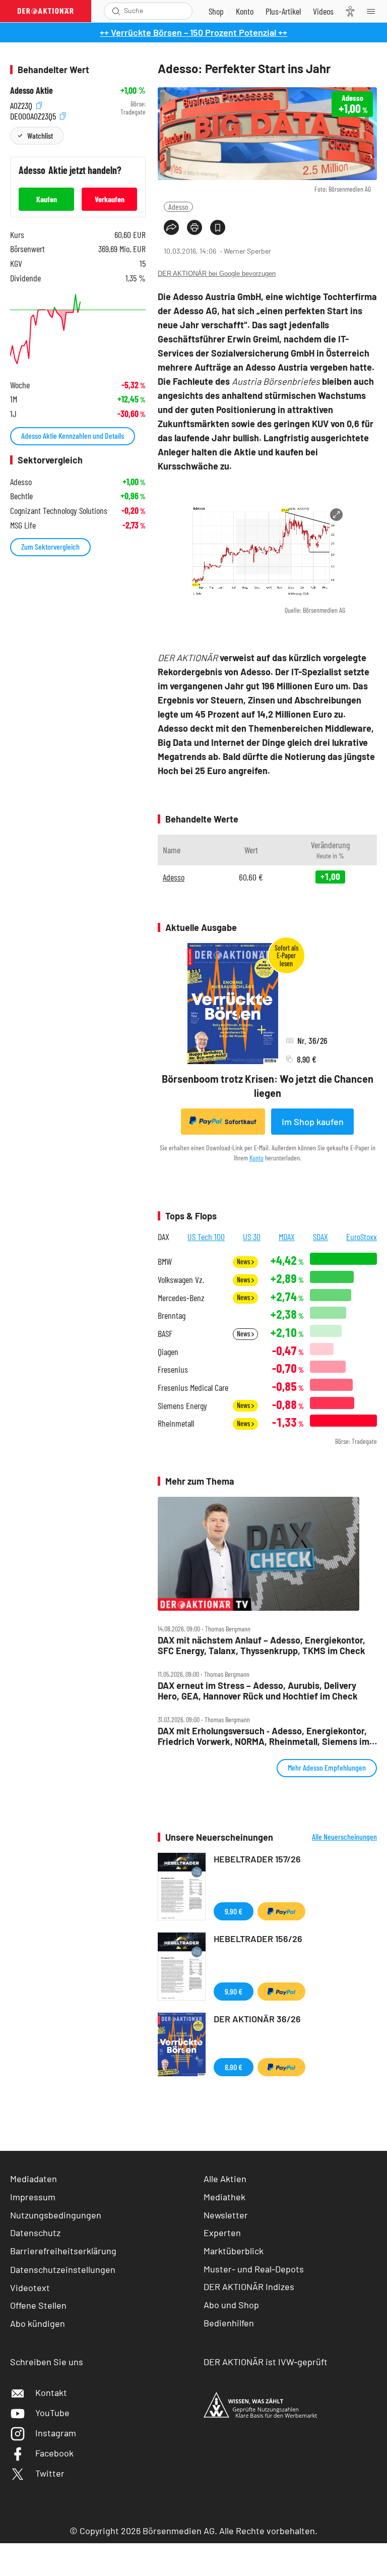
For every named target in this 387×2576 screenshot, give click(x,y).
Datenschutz (35, 2233)
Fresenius (173, 1369)
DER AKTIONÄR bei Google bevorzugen (217, 274)
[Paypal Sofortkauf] (281, 1911)
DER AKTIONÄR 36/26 (257, 2019)
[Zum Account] (245, 11)
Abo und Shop (231, 2305)
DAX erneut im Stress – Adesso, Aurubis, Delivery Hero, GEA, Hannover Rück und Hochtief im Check (258, 1691)
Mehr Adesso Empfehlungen (327, 1767)
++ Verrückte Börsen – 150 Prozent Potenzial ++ (193, 32)
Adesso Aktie (31, 91)
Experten (222, 2233)
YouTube (52, 2413)
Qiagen (168, 1352)
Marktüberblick (234, 2251)
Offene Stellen (38, 2305)
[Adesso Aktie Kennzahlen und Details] (78, 329)
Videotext (30, 2288)
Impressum (33, 2197)
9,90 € (234, 1911)
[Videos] (323, 11)
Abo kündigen (38, 2323)
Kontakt (51, 2392)
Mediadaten (34, 2179)
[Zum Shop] (216, 11)
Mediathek (224, 2197)
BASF (165, 1334)
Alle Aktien (225, 2179)
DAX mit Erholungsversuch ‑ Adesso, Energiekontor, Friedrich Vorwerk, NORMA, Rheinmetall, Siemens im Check (264, 1736)
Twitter (50, 2473)
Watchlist (40, 135)
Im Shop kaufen (313, 1122)
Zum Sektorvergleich (50, 546)
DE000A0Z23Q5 (34, 115)
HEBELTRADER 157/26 (257, 1859)
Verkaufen (110, 199)
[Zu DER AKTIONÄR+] (283, 11)
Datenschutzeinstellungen (63, 2269)
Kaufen (47, 199)
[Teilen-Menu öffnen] (171, 227)
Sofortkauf (241, 1122)
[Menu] (374, 11)
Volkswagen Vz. (181, 1280)
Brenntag (172, 1315)
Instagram (56, 2433)
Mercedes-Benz (181, 1298)
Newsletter (226, 2215)
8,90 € (234, 2067)
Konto (256, 1158)
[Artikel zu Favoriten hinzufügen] (218, 227)
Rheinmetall (176, 1423)
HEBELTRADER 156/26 (258, 1939)
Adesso (178, 207)
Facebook (54, 2453)
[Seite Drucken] (195, 227)
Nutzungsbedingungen (56, 2215)
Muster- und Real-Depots (254, 2269)
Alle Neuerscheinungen (344, 1837)
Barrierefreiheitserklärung (63, 2251)
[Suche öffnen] (116, 11)
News (244, 1262)
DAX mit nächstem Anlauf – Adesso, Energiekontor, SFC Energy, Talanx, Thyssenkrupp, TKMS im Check (262, 1645)
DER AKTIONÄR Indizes (249, 2287)
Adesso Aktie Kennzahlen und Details (73, 435)
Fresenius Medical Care (193, 1388)
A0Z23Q (22, 104)
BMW (165, 1262)
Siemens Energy (182, 1406)
